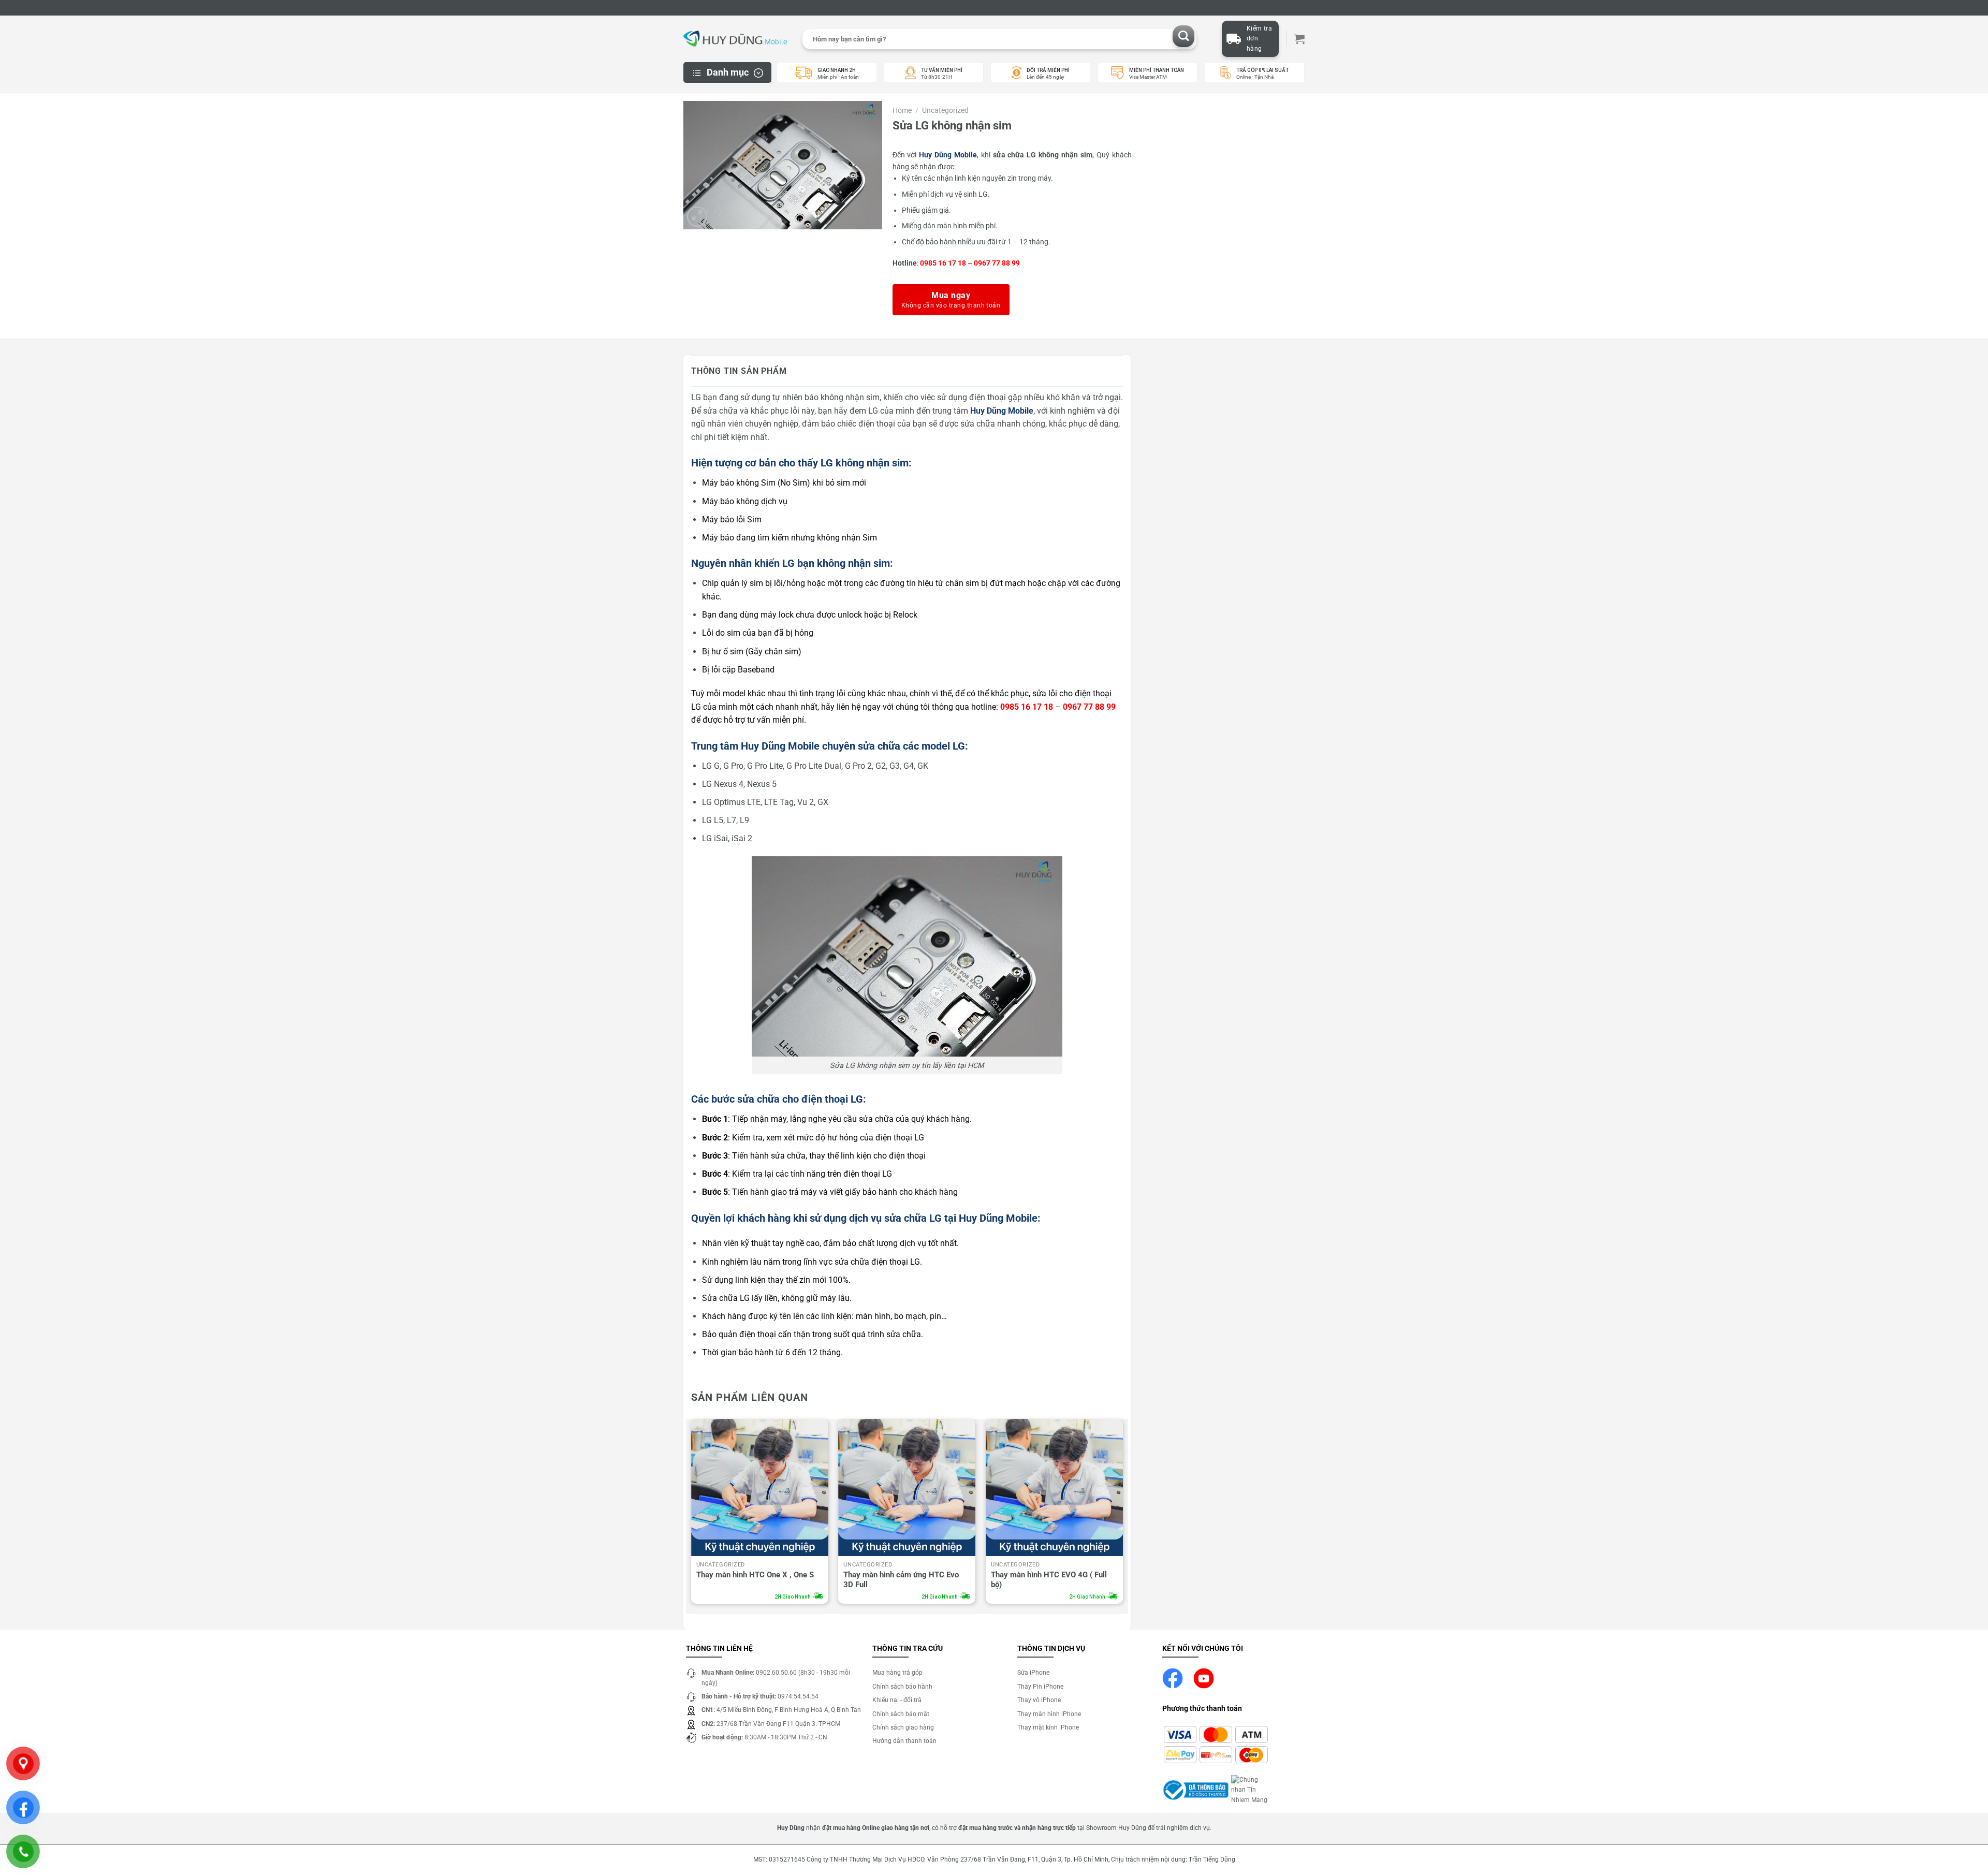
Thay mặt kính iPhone (1048, 1727)
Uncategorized (945, 110)
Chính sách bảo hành (902, 1687)
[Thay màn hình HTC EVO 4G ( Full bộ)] (1054, 1488)
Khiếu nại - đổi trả (897, 1700)
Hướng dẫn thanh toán (904, 1741)
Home (902, 110)
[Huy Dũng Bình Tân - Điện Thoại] (735, 39)
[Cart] (1299, 39)
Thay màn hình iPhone (1049, 1714)
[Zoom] (697, 217)
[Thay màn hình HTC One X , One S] (760, 1488)
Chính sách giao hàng (903, 1727)
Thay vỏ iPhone (1039, 1700)
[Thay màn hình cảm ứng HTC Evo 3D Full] (907, 1488)
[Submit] (1184, 36)
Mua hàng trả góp (897, 1673)
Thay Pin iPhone (1040, 1687)
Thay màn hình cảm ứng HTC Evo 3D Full (901, 1580)
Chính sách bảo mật (901, 1714)
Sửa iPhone (1033, 1673)
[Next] (1122, 1514)
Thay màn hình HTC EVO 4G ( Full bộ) (1049, 1580)
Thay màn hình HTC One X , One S (755, 1575)
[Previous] (692, 1514)
